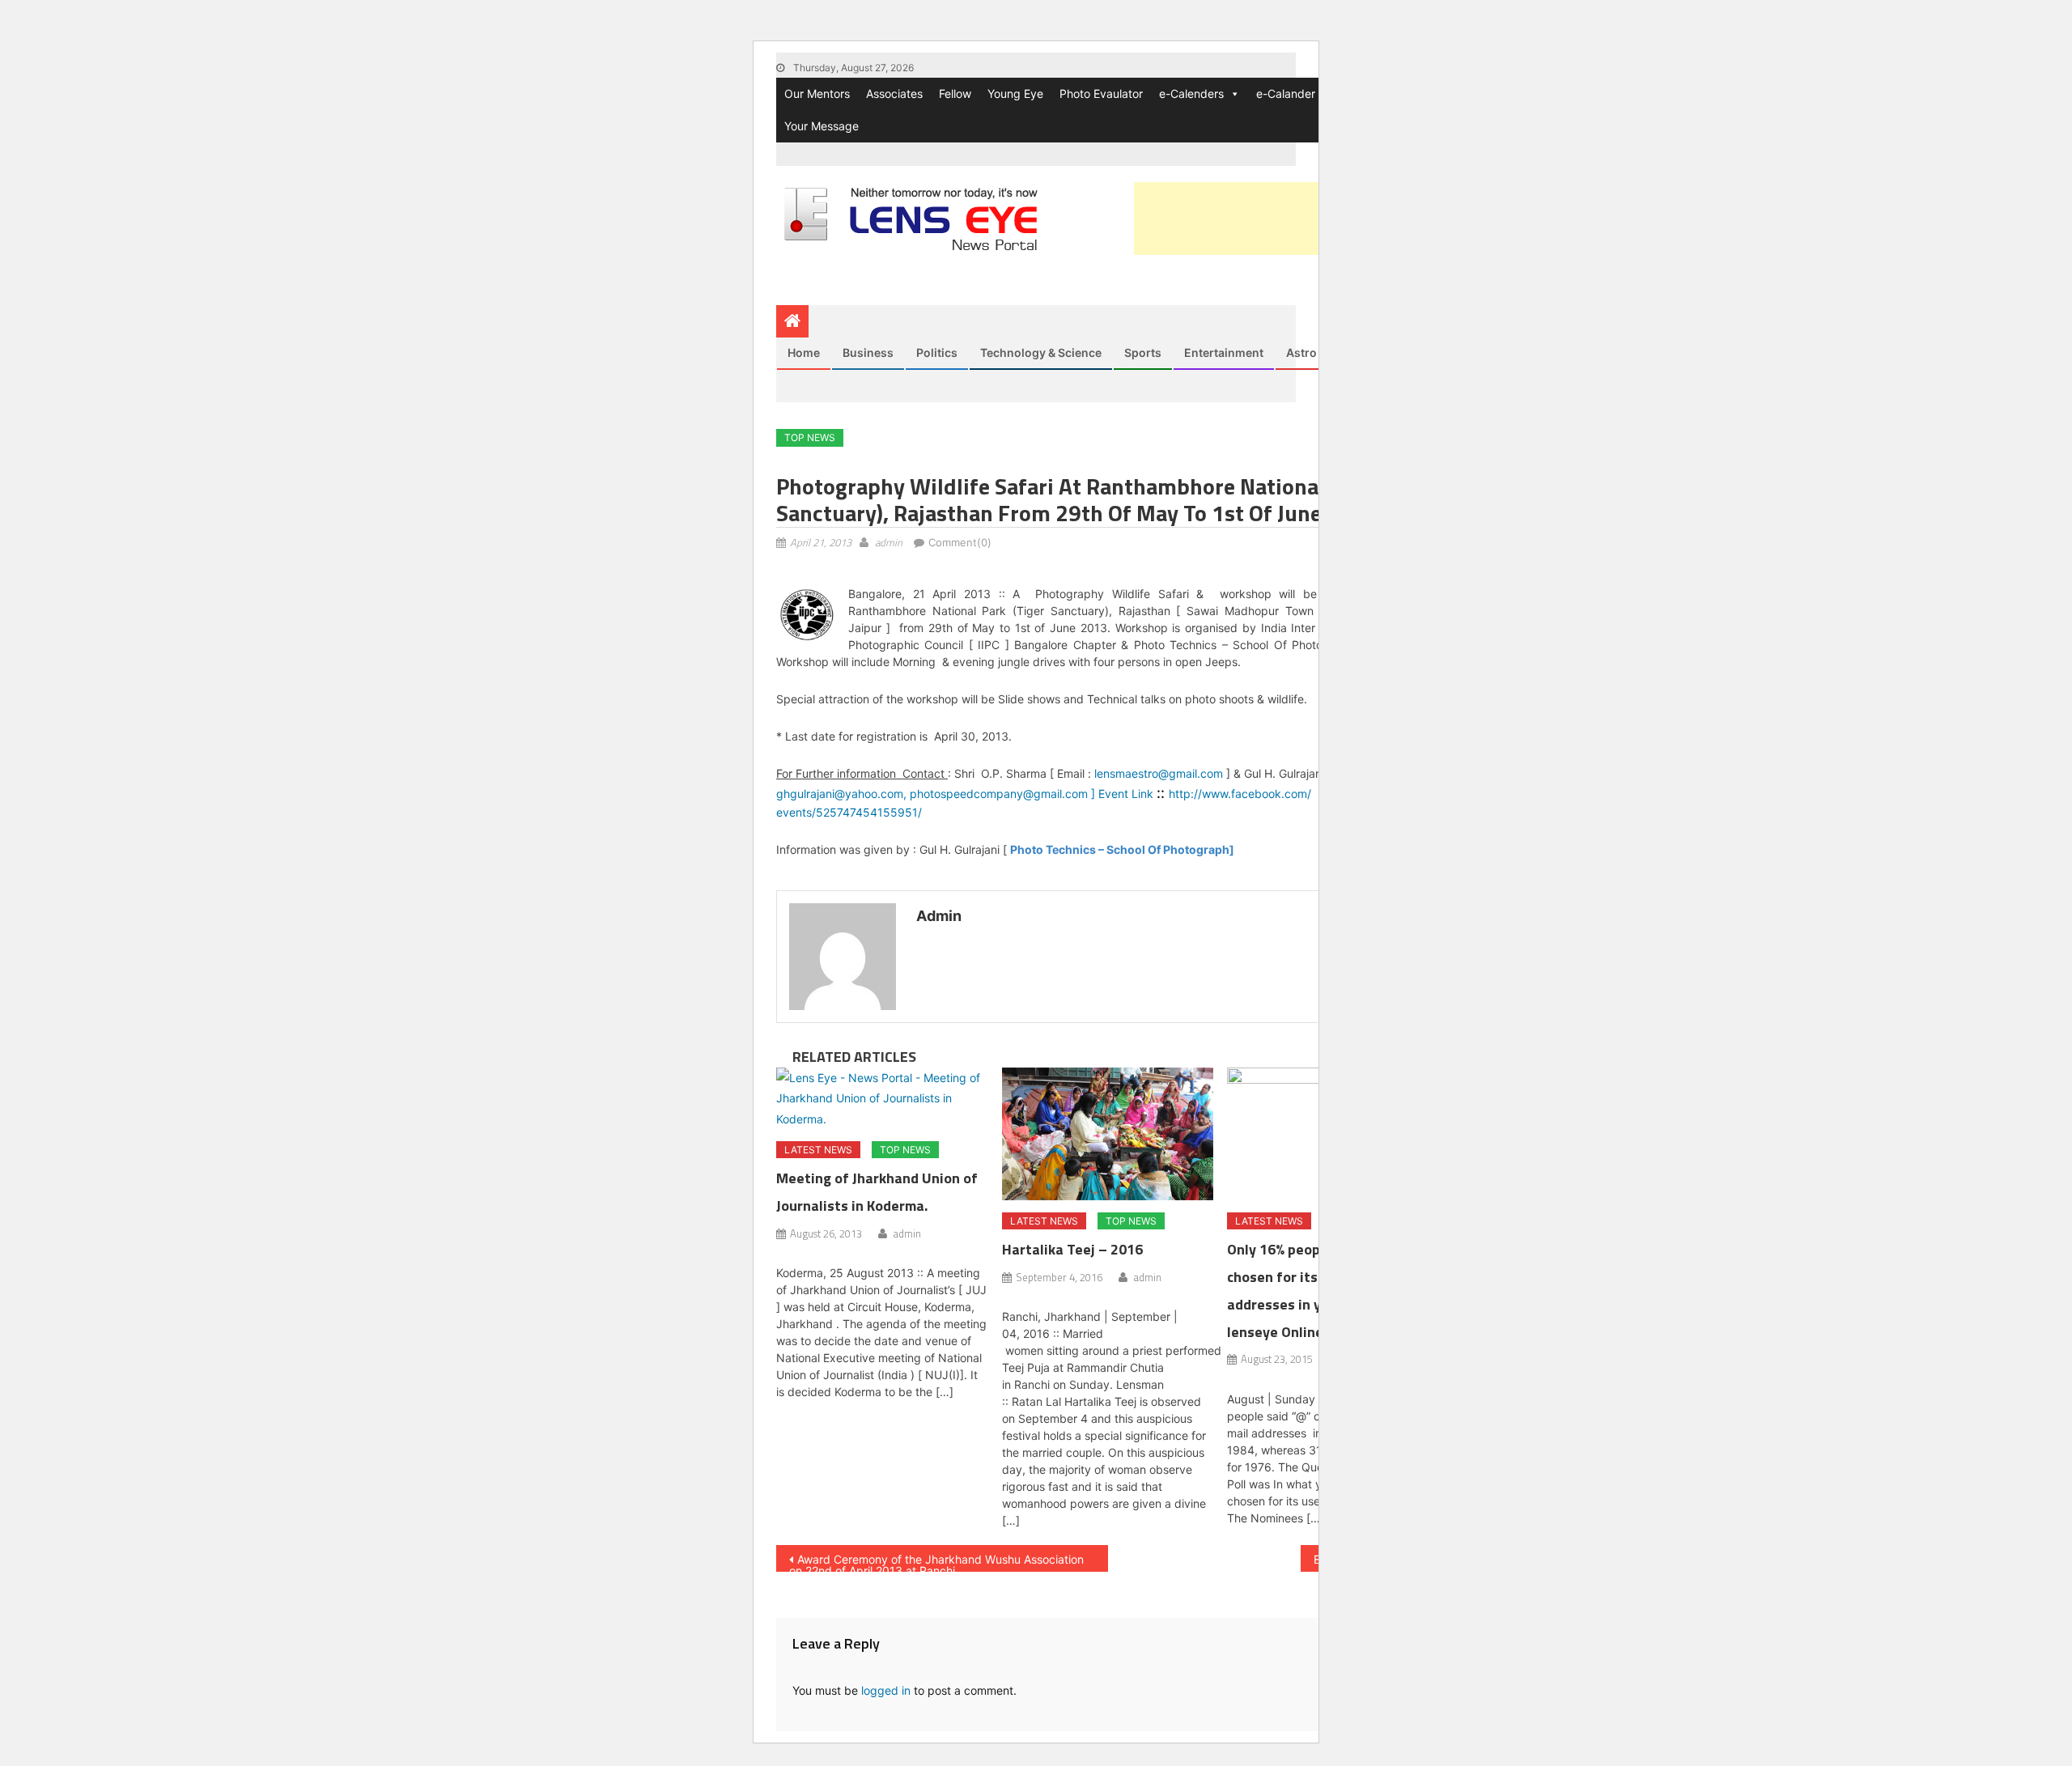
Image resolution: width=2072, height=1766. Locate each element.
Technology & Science (1041, 352)
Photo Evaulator (1101, 93)
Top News (810, 437)
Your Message (822, 126)
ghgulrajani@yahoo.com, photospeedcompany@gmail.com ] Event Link (966, 794)
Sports (1143, 352)
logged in (886, 1690)
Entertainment (1224, 352)
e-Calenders (1191, 93)
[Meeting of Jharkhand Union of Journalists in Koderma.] (882, 1098)
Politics (937, 352)
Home (804, 352)
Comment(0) (960, 542)
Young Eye (1015, 93)
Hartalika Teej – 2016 (1072, 1249)
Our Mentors (817, 93)
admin (889, 542)
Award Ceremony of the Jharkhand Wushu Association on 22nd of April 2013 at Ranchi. (936, 1562)
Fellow (955, 93)
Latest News (818, 1150)
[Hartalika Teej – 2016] (1108, 1134)
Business (868, 352)
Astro (1301, 352)
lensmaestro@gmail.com (1159, 773)
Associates (894, 93)
